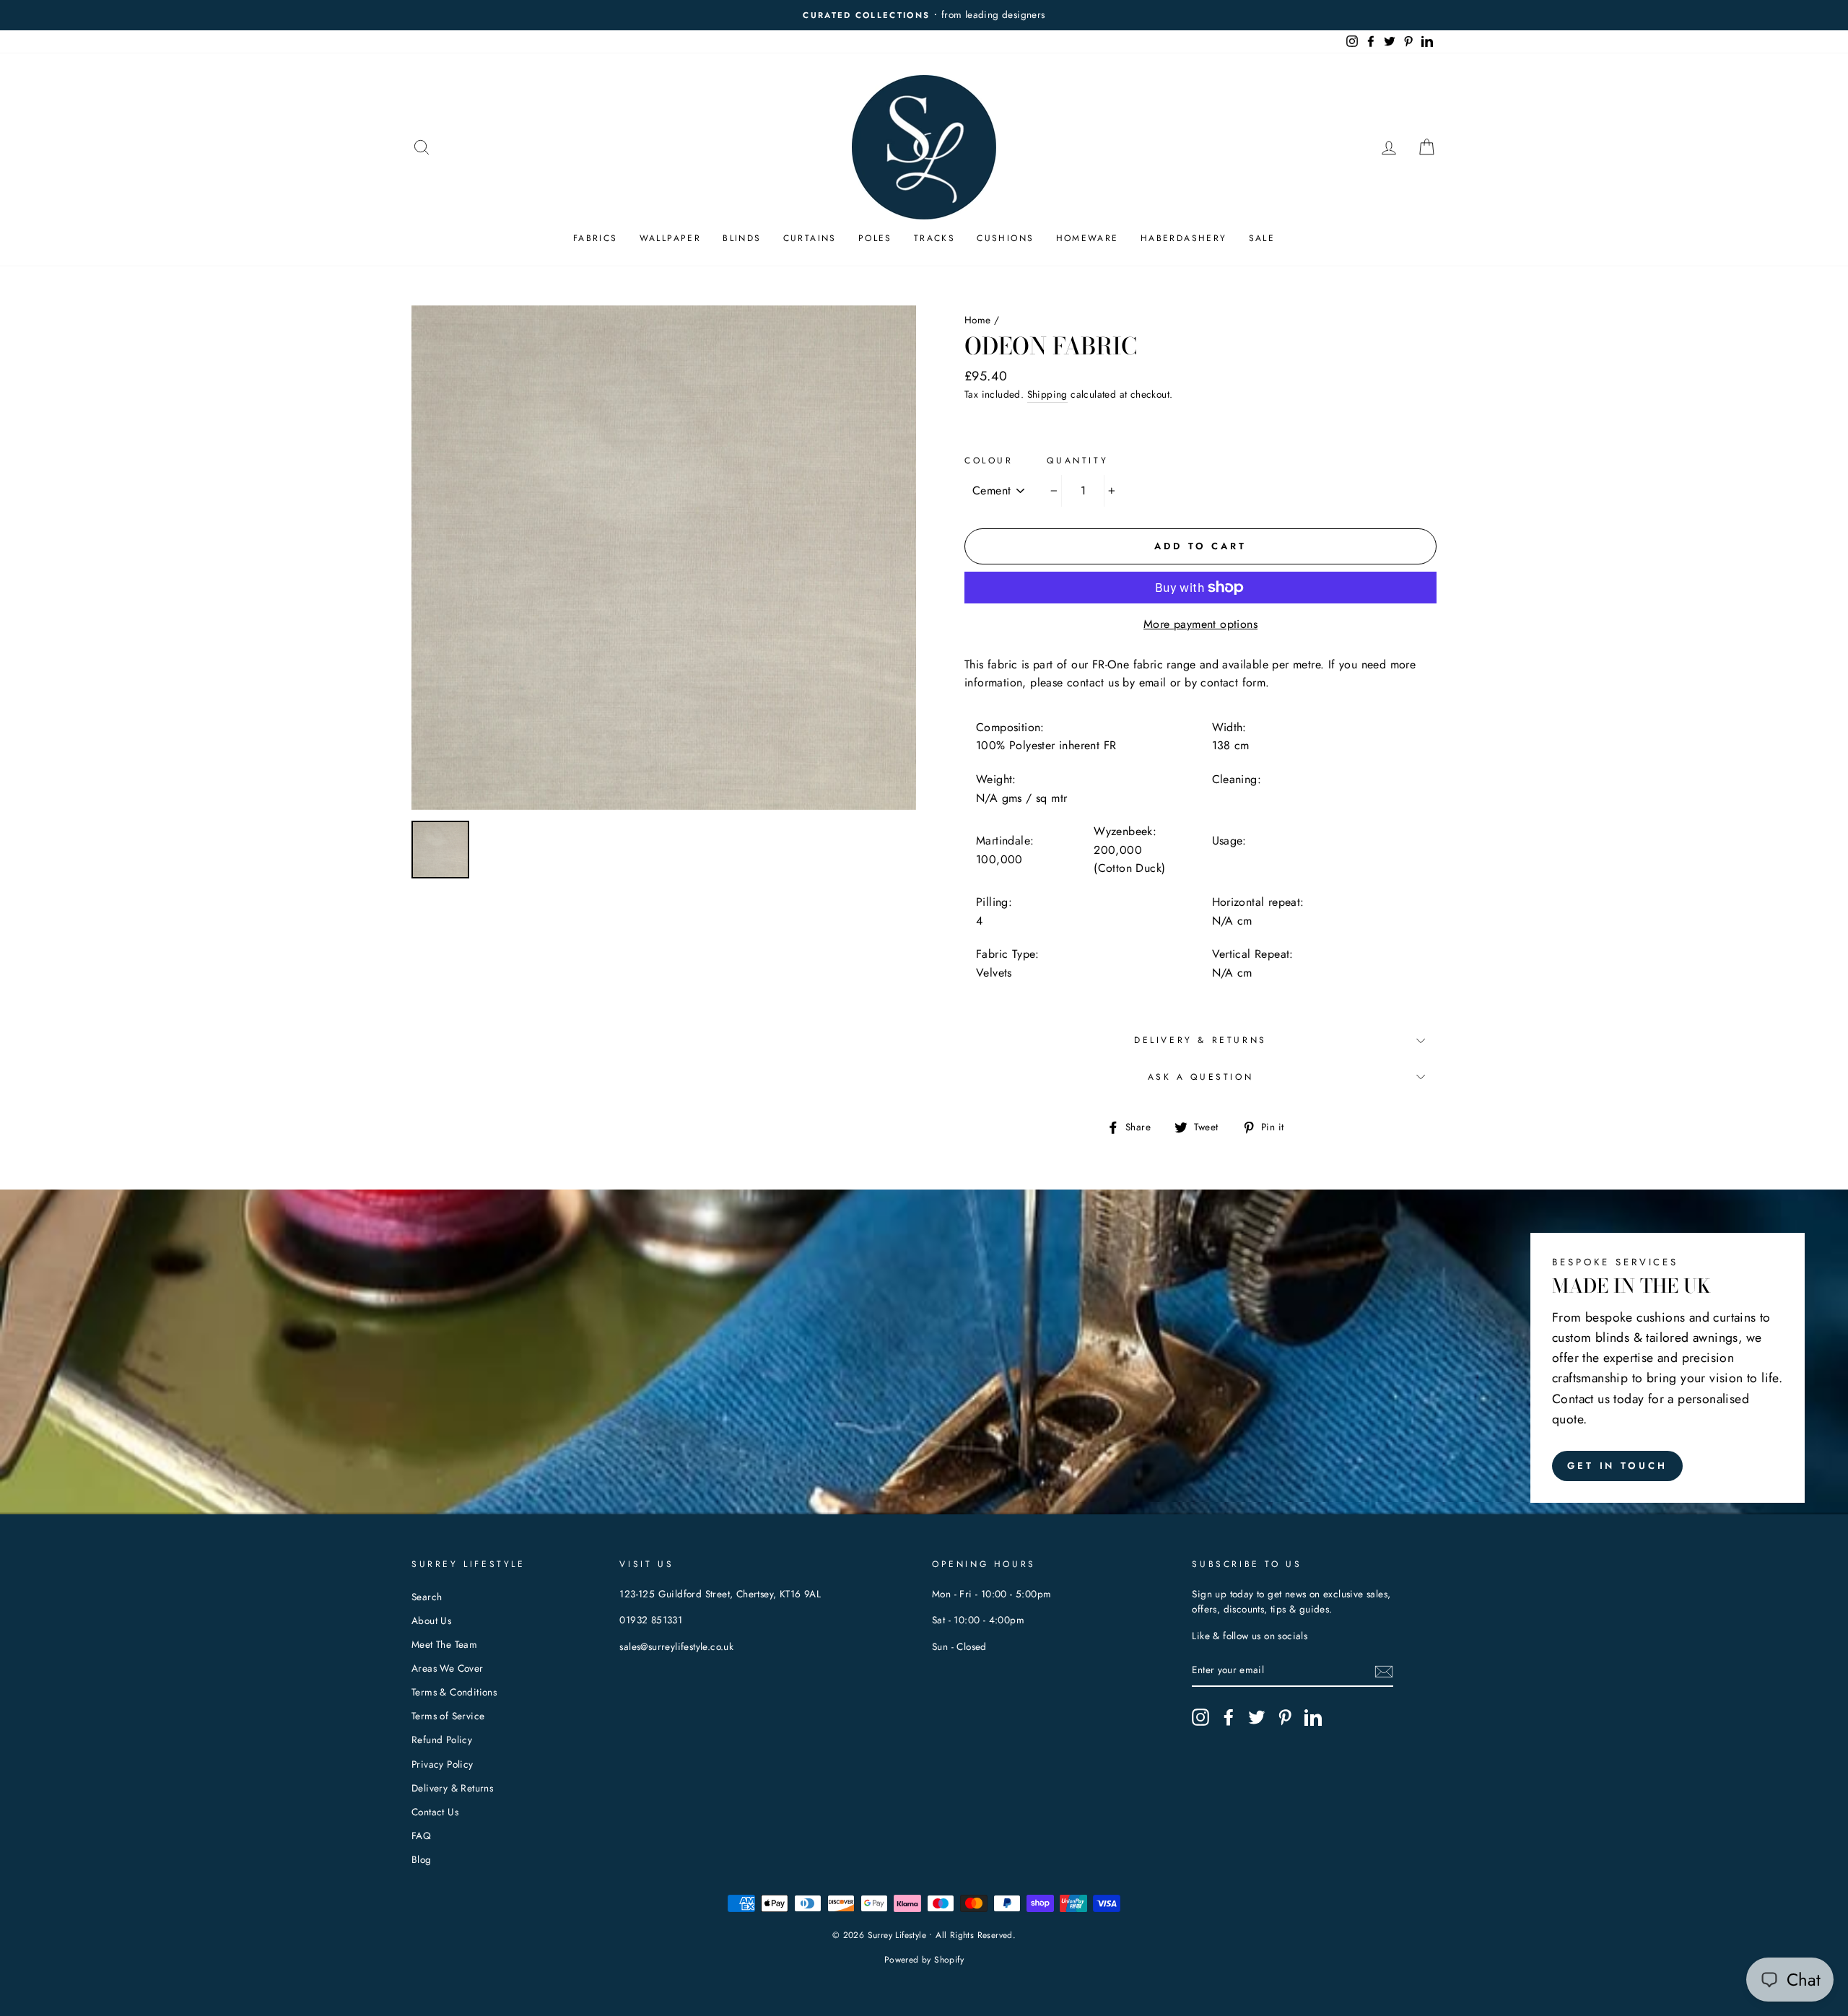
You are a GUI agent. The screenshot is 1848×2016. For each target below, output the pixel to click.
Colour (989, 461)
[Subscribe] (1384, 1671)
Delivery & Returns (1200, 1040)
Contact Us (435, 1812)
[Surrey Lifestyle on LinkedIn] (1313, 1717)
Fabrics (596, 238)
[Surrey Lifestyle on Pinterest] (1285, 1717)
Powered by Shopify (924, 1960)
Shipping (1047, 394)
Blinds (742, 238)
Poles (875, 238)
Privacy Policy (443, 1764)
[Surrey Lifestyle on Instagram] (1200, 1717)
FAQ (421, 1836)
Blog (422, 1859)
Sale (1262, 238)
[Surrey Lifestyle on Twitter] (1257, 1717)
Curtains (810, 238)
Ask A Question (1200, 1077)
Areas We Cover (448, 1668)
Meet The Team (444, 1644)
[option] (924, 15)
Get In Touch (1617, 1466)
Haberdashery (1184, 238)
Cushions (1005, 238)
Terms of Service (448, 1716)
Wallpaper (671, 238)
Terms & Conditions (454, 1692)
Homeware (1088, 238)
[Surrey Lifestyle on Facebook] (1229, 1717)
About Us (431, 1620)
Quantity (1077, 461)
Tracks (934, 238)
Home (978, 320)
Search (427, 1597)
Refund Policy (442, 1740)
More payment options (1200, 624)
